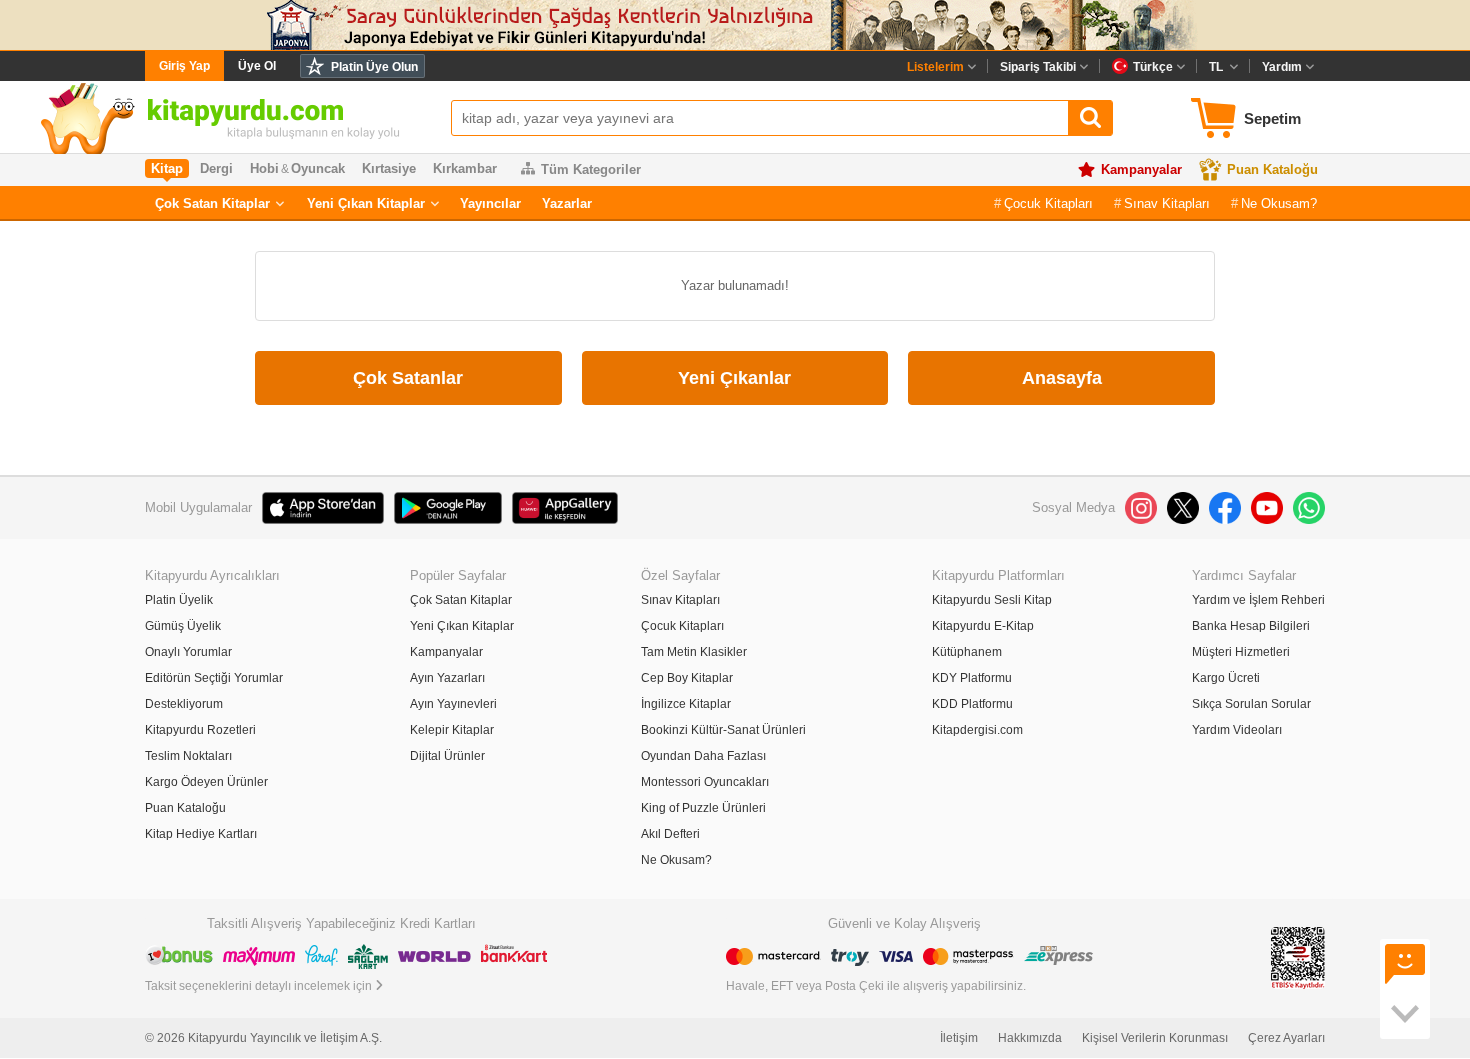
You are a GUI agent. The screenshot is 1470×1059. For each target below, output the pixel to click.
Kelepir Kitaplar (452, 730)
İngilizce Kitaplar (686, 704)
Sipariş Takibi (1038, 67)
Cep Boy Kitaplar (687, 678)
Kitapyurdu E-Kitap (983, 626)
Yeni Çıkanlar (734, 378)
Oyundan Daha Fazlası (703, 756)
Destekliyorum (184, 704)
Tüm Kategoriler (591, 169)
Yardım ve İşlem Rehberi (1258, 600)
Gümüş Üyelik (183, 626)
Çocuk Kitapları (1048, 203)
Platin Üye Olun (374, 67)
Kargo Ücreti (1226, 678)
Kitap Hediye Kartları (201, 834)
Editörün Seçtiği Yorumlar (214, 678)
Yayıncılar (490, 203)
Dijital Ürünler (447, 756)
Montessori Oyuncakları (705, 782)
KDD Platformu (972, 704)
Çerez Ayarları (1286, 1038)
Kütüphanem (967, 652)
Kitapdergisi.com (977, 730)
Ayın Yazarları (447, 678)
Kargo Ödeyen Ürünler (206, 782)
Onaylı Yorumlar (188, 652)
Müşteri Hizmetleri (1241, 652)
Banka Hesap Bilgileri (1251, 626)
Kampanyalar (1141, 169)
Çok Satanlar (408, 378)
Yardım (1282, 67)
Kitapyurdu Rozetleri (200, 730)
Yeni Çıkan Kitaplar (366, 203)
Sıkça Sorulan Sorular (1251, 704)
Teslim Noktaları (188, 756)
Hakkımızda (1030, 1038)
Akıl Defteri (670, 834)
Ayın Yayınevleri (453, 704)
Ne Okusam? (1279, 203)
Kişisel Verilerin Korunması (1155, 1038)
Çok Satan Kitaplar (212, 203)
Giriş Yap (184, 66)
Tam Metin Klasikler (694, 652)
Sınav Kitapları (1167, 203)
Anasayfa (1062, 378)
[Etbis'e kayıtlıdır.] (1298, 957)
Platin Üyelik (179, 600)
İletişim (959, 1038)
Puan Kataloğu (1272, 169)
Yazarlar (567, 203)
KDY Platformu (972, 678)
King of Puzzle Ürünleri (703, 808)
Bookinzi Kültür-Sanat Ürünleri (723, 730)
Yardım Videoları (1237, 730)
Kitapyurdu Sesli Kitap (992, 600)
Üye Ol (257, 66)
